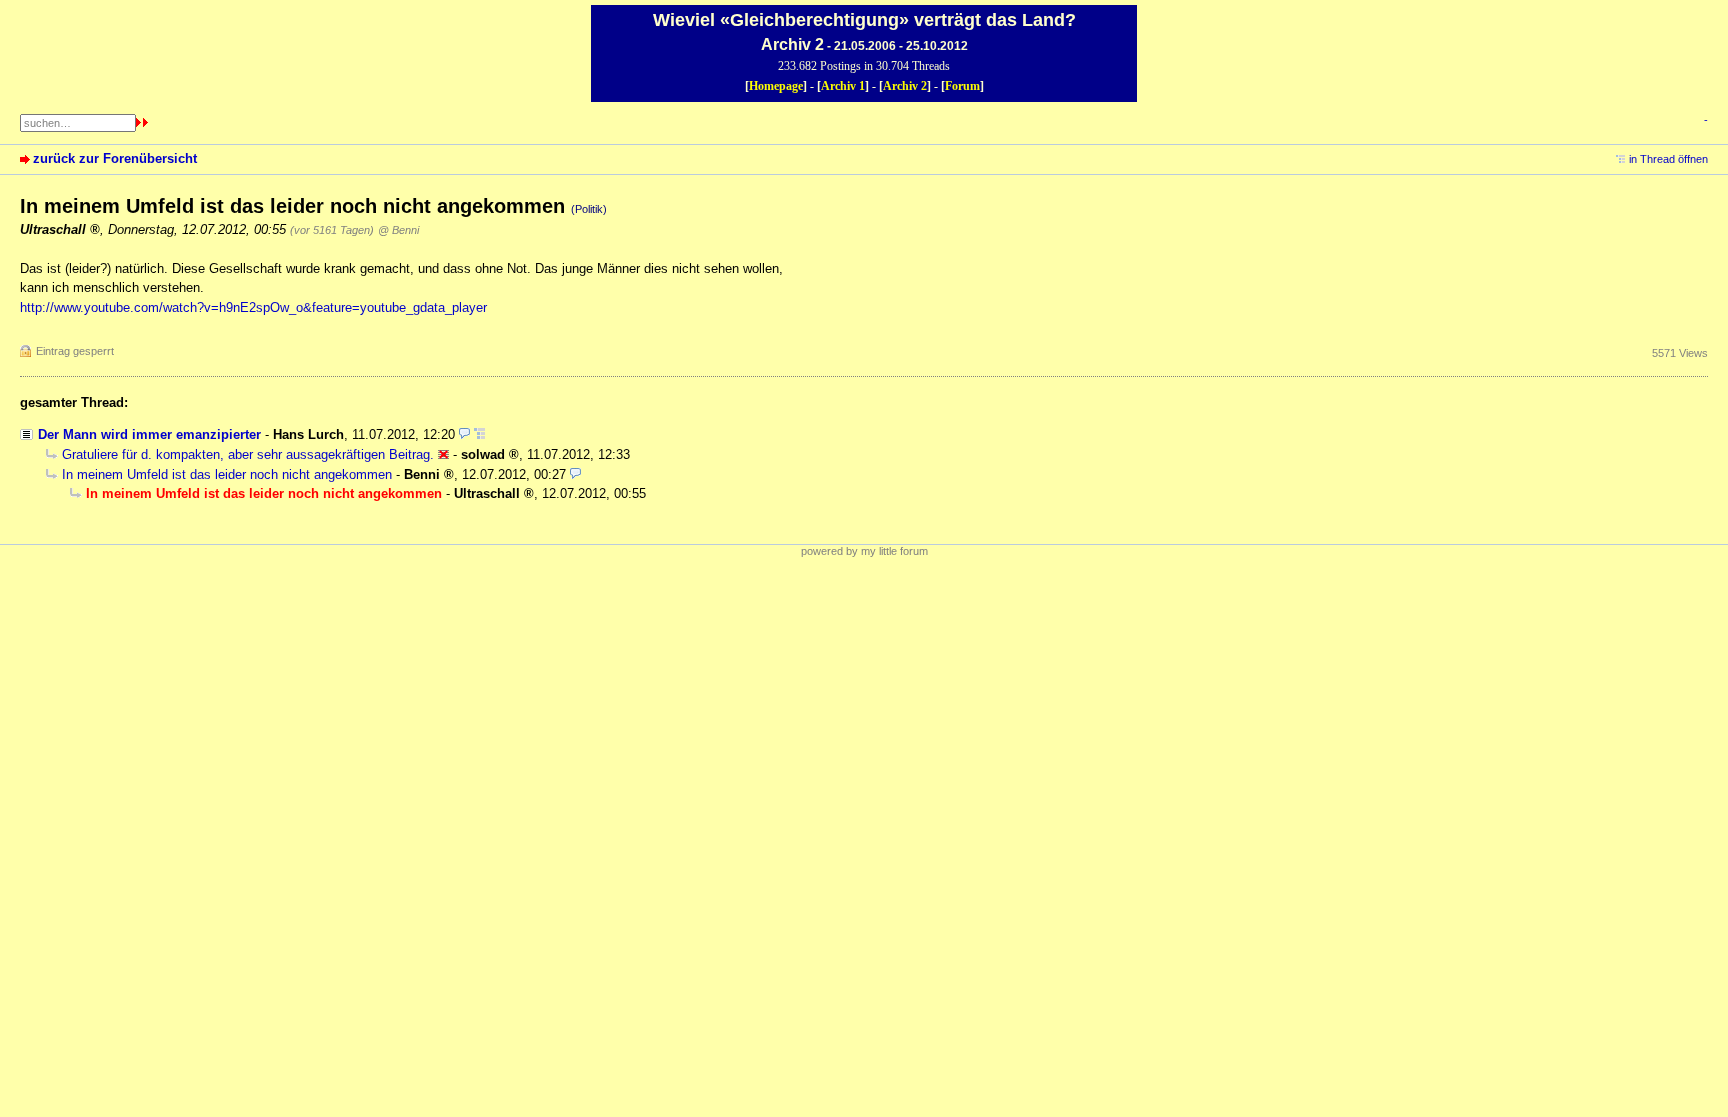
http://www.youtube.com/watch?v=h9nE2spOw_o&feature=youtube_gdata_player (253, 307)
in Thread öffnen (1668, 159)
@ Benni (398, 230)
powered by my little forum (864, 551)
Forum (962, 86)
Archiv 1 (843, 86)
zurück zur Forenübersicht (115, 158)
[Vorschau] (464, 434)
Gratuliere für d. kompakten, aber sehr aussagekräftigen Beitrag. (248, 454)
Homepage (776, 86)
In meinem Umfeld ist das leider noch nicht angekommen (227, 474)
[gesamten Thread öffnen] (479, 434)
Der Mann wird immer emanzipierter (149, 434)
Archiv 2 (905, 86)
